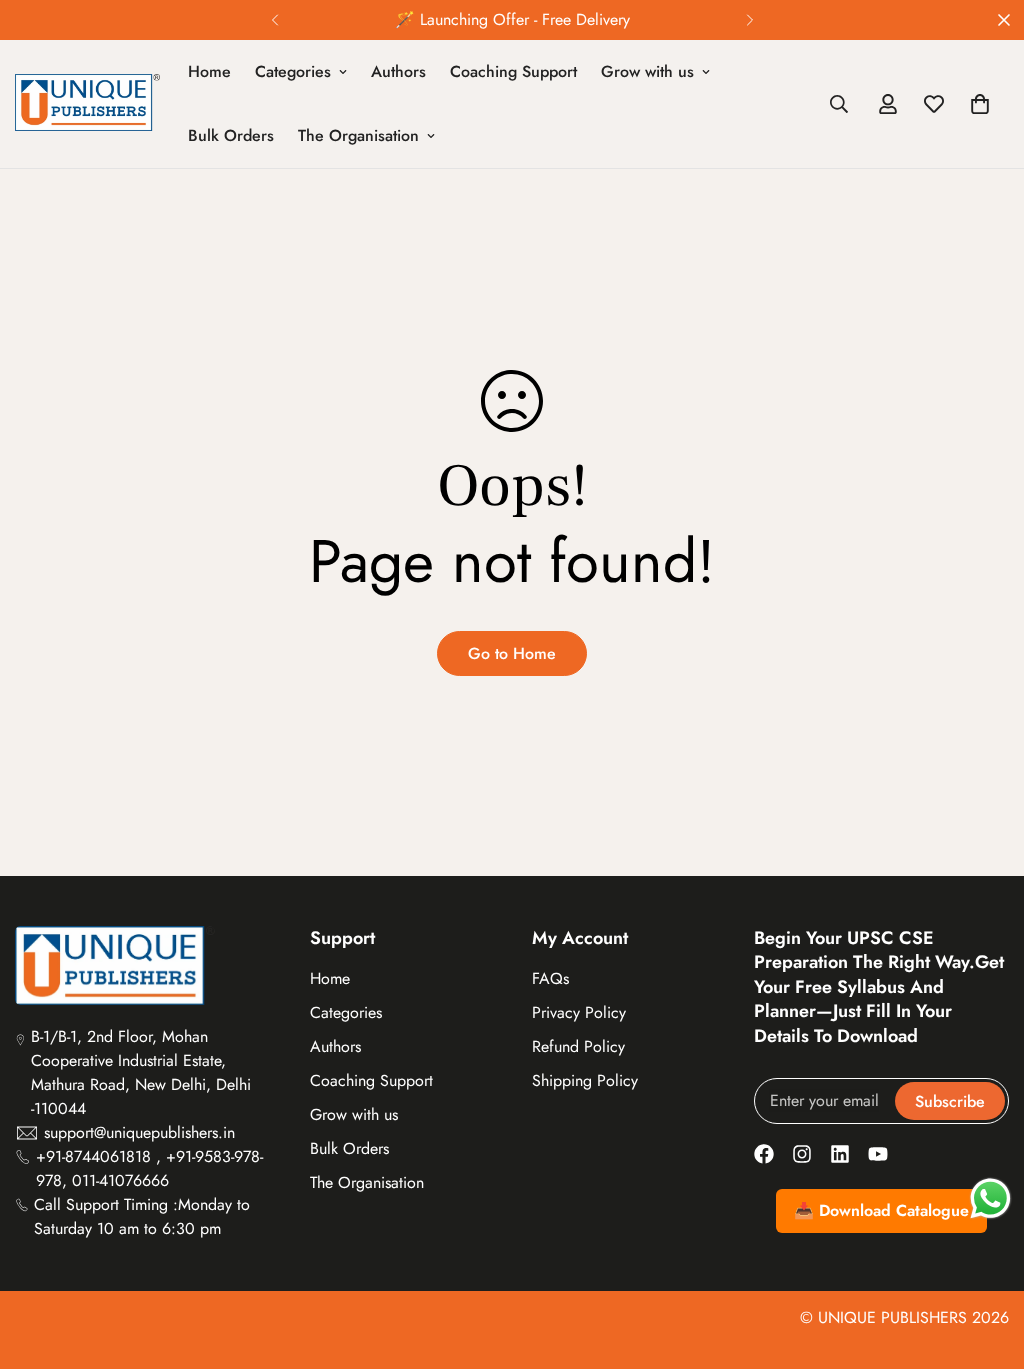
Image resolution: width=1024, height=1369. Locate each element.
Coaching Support (513, 71)
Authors (398, 71)
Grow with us (647, 71)
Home (209, 71)
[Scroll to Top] (985, 1260)
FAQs (550, 978)
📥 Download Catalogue (881, 1210)
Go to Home (512, 653)
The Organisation (358, 135)
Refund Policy (578, 1046)
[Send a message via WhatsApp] (990, 1198)
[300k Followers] (764, 1154)
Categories (293, 71)
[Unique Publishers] (87, 104)
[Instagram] (802, 1154)
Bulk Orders (231, 135)
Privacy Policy (579, 1012)
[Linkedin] (840, 1154)
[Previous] (274, 20)
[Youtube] (878, 1154)
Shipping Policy (585, 1080)
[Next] (749, 20)
